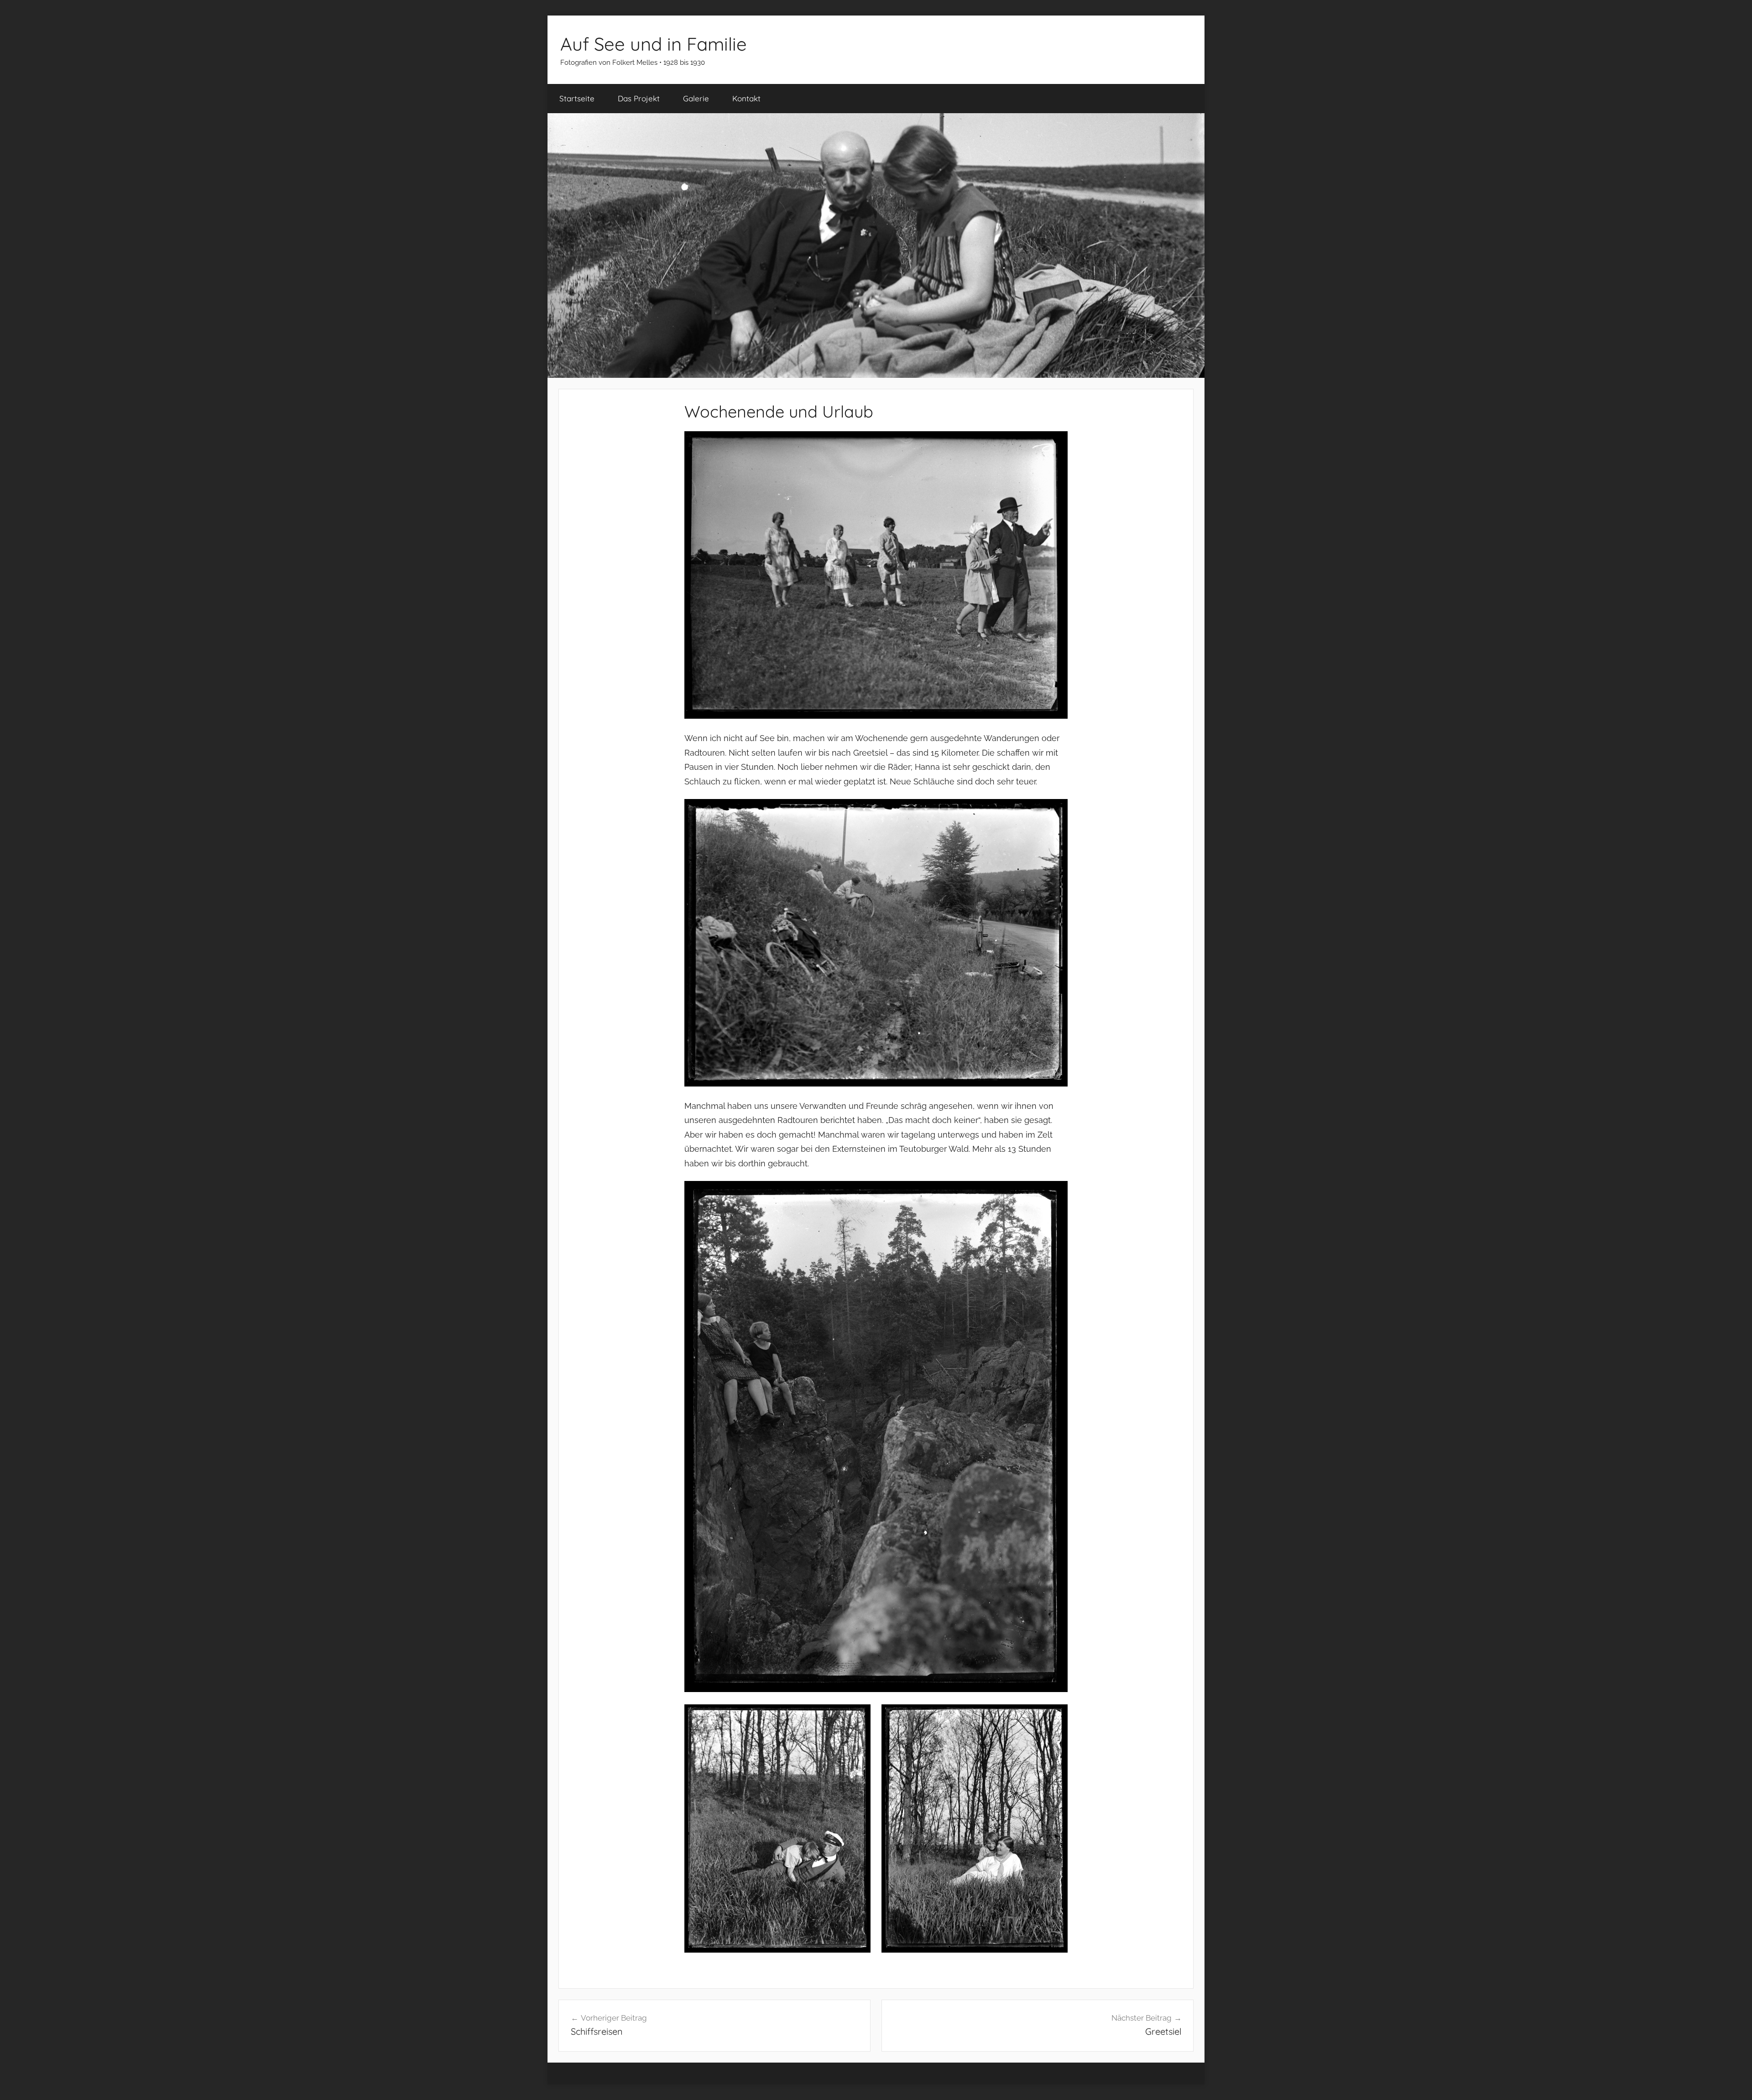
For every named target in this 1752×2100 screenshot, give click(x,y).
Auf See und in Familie (654, 44)
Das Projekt (639, 98)
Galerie (696, 98)
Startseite (577, 98)
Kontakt (746, 98)
